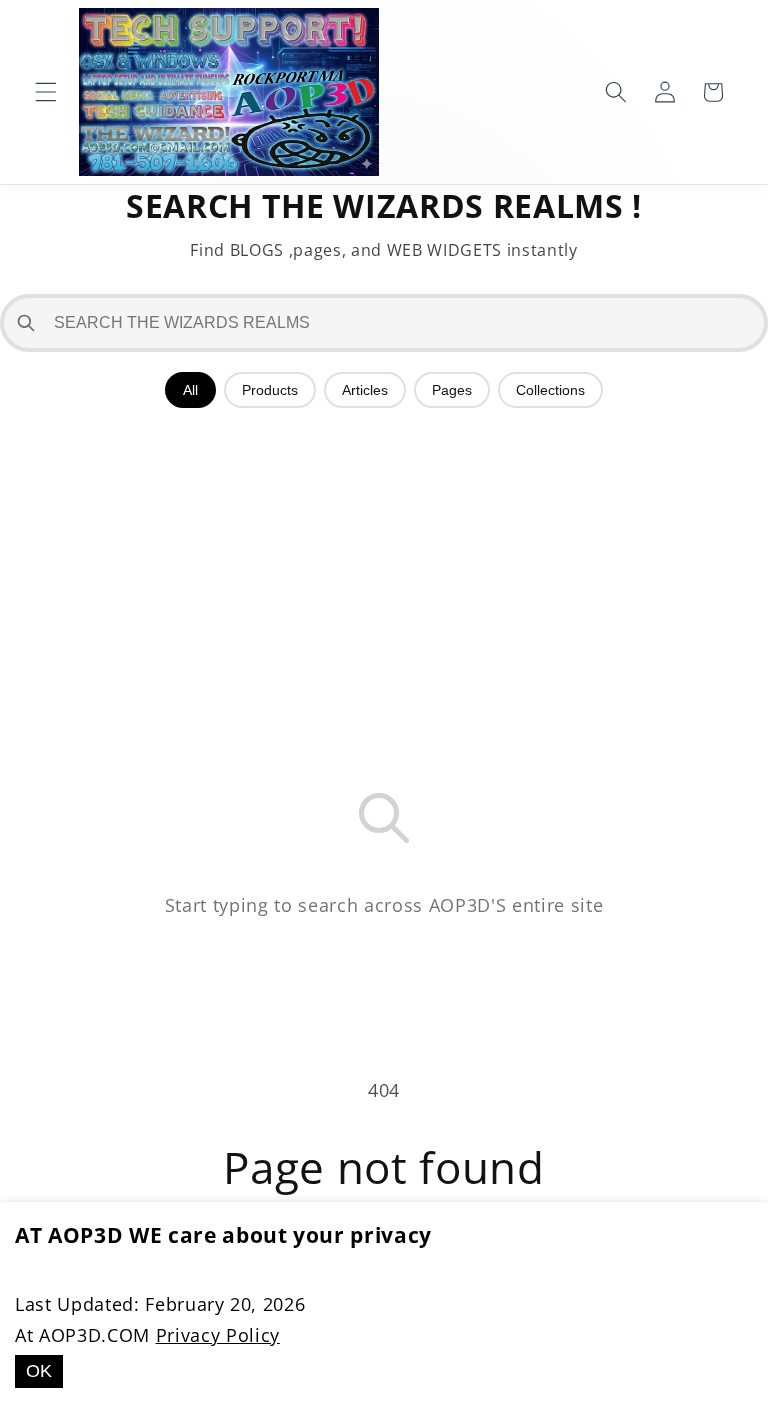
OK (39, 1371)
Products (270, 390)
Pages (452, 390)
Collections (550, 390)
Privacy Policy (218, 1335)
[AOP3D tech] (228, 92)
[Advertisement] (384, 568)
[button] (46, 92)
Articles (365, 390)
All (190, 390)
